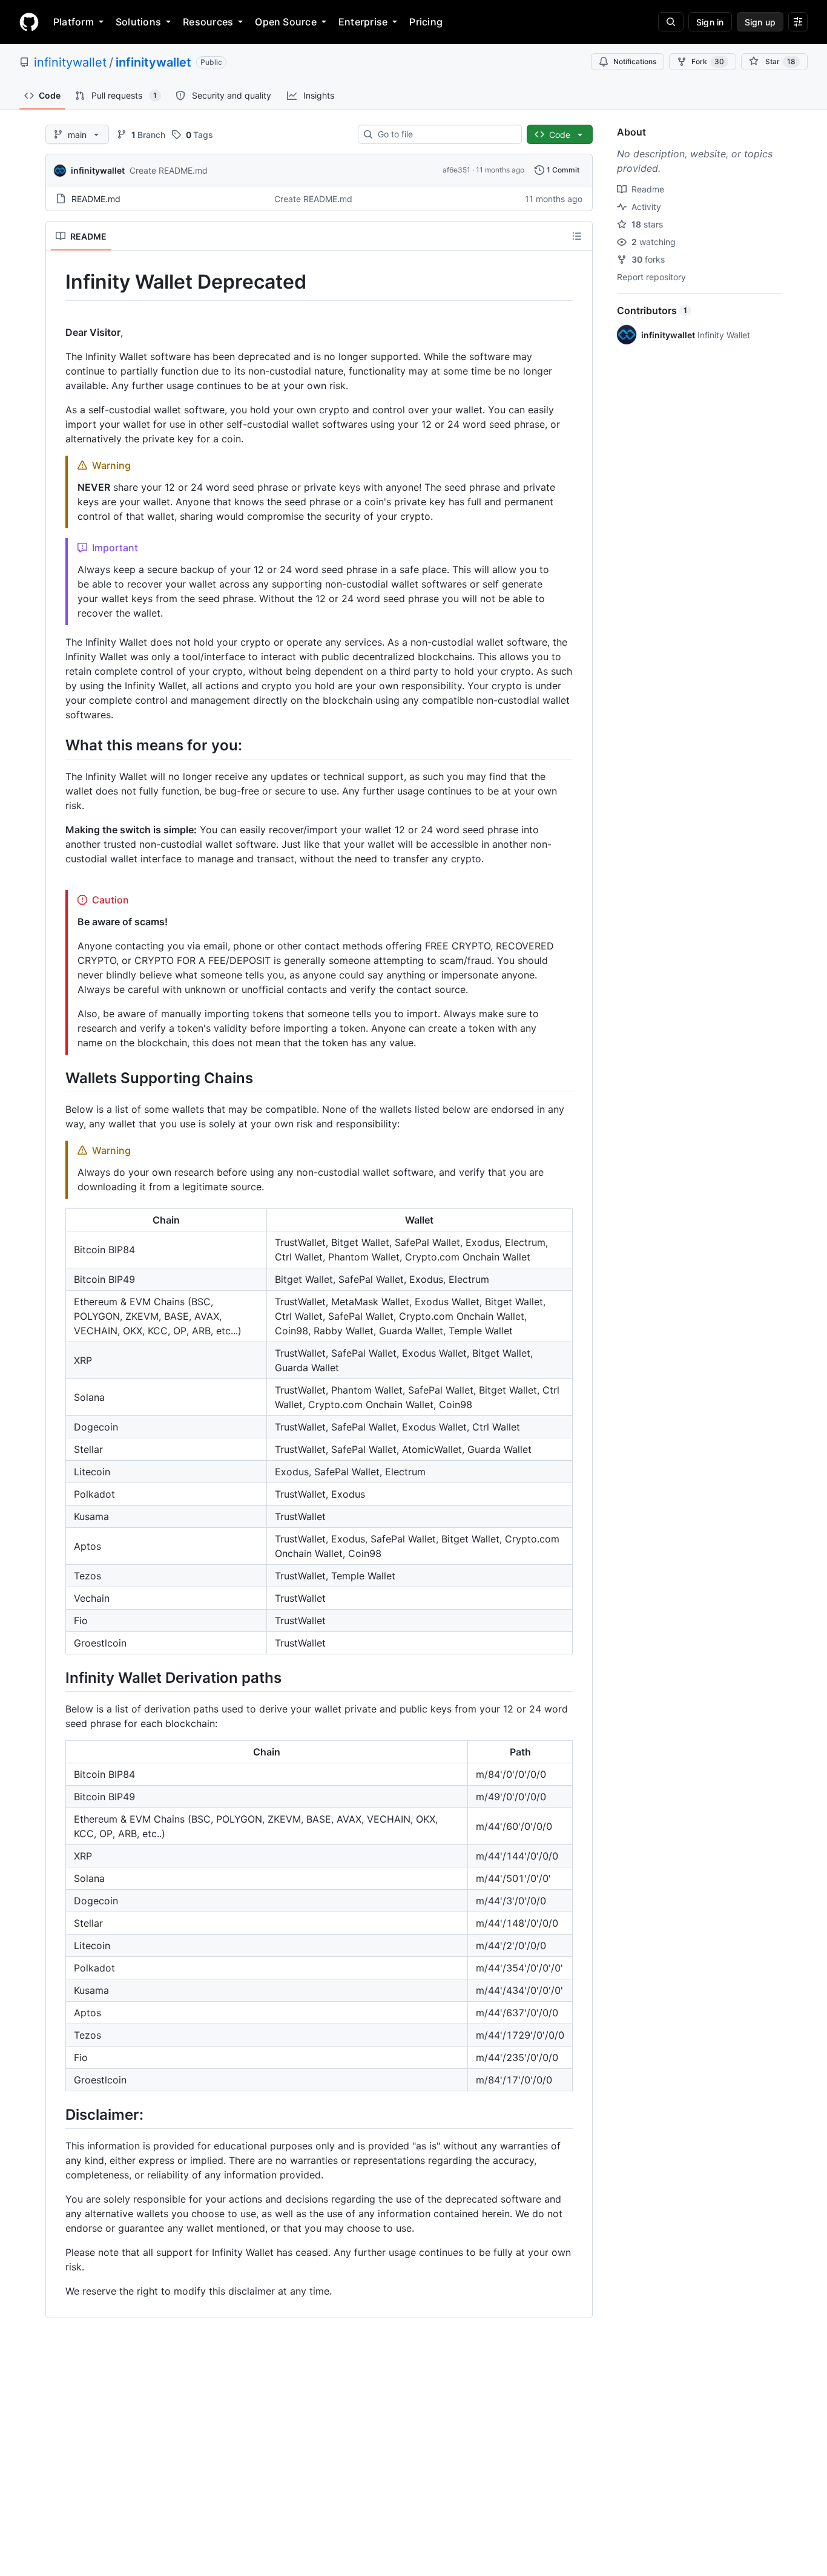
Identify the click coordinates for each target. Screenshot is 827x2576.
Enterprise (363, 22)
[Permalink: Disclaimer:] (57, 2114)
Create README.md (169, 170)
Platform (74, 22)
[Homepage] (29, 22)
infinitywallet (70, 62)
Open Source (286, 22)
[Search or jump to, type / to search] (671, 22)
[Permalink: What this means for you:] (57, 745)
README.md (96, 199)
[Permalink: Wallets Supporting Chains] (57, 1078)
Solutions (138, 22)
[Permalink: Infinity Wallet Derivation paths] (57, 1677)
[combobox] (445, 134)
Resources (208, 22)
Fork (708, 61)
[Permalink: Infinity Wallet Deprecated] (57, 282)
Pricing (426, 22)
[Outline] (577, 236)
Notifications (635, 61)
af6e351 (456, 170)
